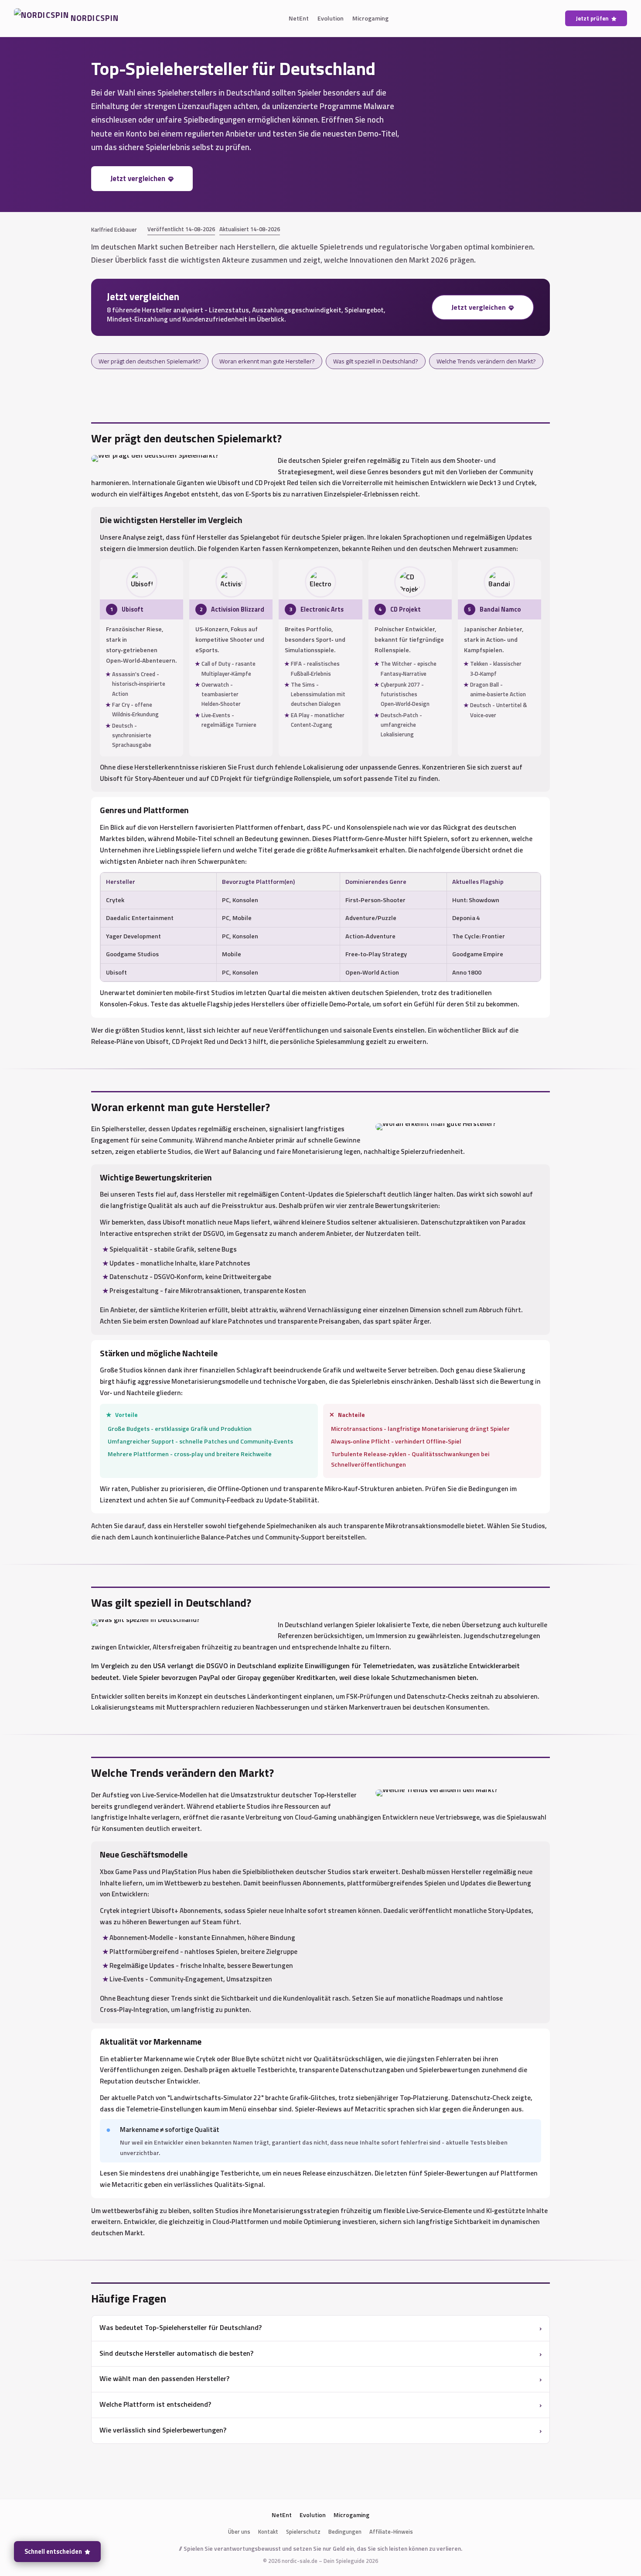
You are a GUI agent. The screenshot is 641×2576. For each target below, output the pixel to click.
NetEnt (299, 18)
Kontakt (268, 2532)
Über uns (239, 2532)
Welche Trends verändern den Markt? (486, 361)
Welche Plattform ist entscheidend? (155, 2404)
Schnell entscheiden (53, 2552)
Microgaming (370, 18)
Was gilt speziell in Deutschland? (376, 361)
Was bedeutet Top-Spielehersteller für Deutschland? (181, 2327)
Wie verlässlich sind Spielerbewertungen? (163, 2430)
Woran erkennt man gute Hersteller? (267, 361)
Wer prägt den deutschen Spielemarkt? (150, 361)
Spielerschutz (303, 2532)
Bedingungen (345, 2532)
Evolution (331, 18)
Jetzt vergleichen (138, 178)
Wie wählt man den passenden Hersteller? (164, 2378)
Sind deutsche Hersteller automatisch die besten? (176, 2353)
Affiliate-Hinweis (391, 2532)
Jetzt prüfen (592, 18)
